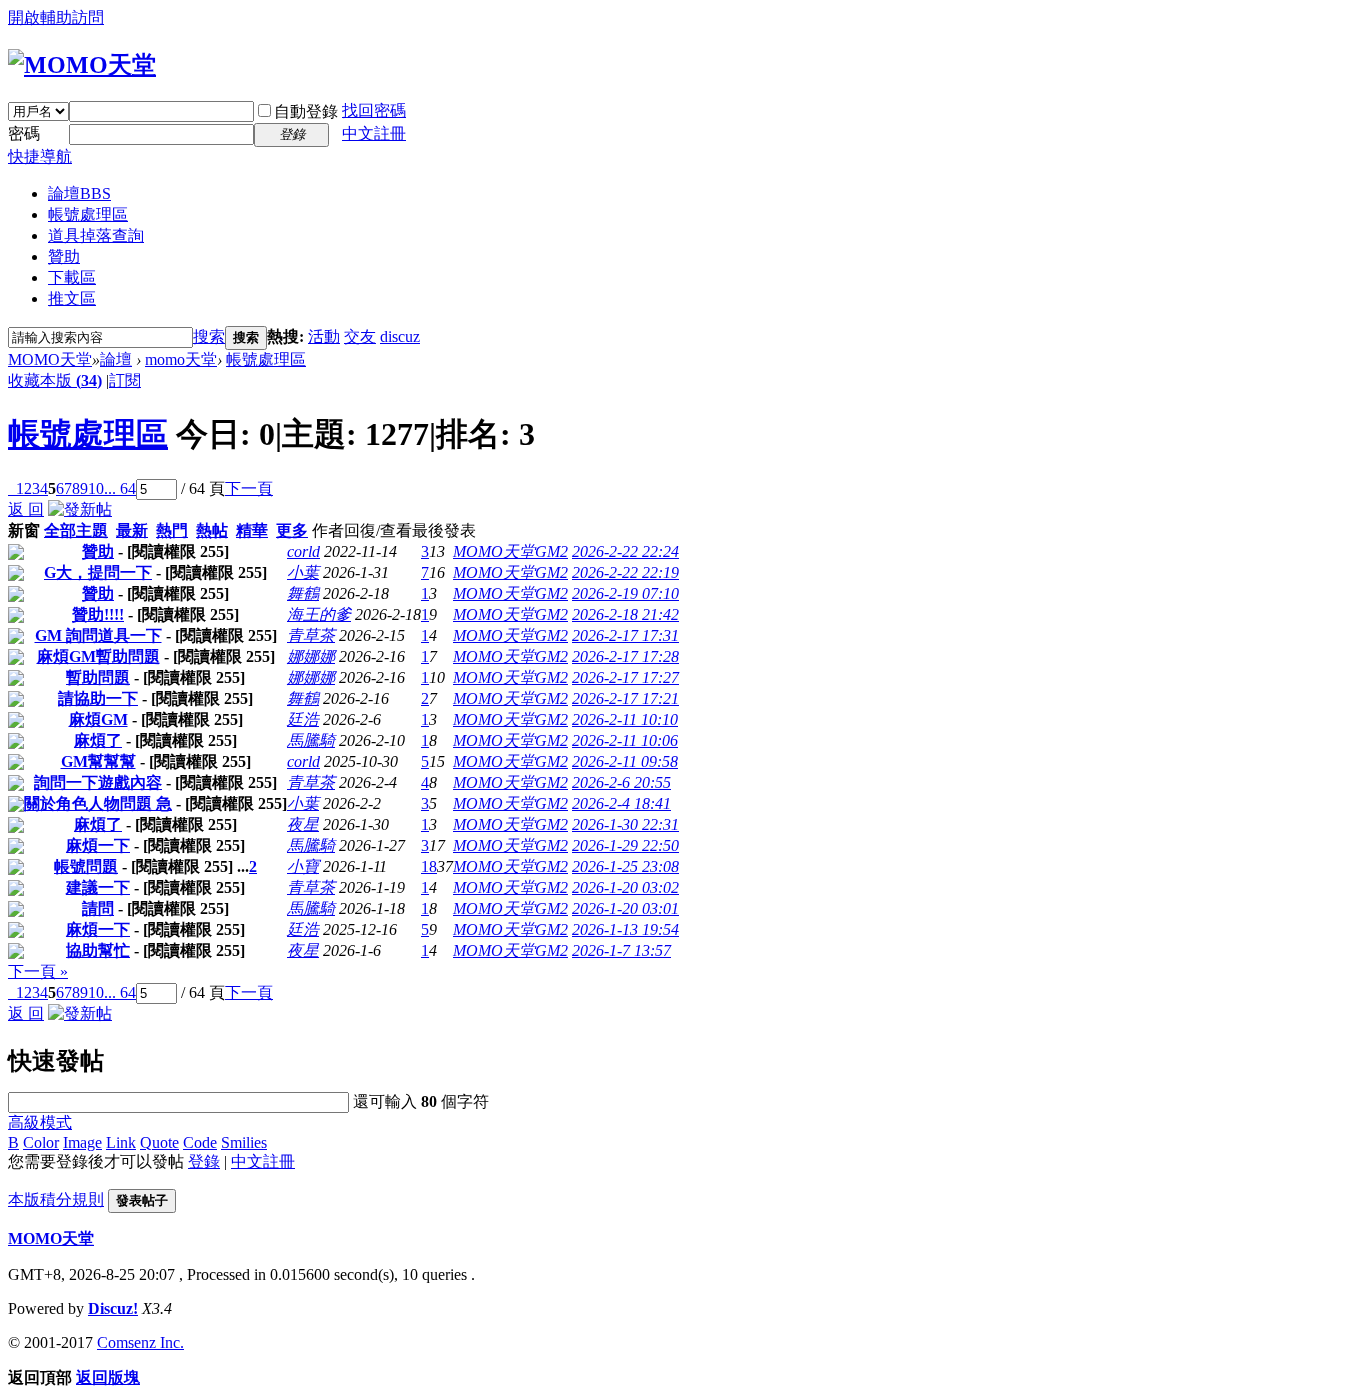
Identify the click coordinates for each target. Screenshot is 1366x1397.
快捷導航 (40, 156)
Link (121, 1142)
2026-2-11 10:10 (625, 719)
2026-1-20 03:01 (625, 908)
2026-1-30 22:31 (625, 824)
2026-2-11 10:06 (625, 740)
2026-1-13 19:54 (625, 929)
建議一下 (98, 887)
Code (200, 1142)
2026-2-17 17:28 (625, 656)
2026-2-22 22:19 (625, 572)
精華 (252, 530)
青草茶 (311, 635)
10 (96, 488)
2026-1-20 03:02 (625, 887)
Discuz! (113, 1308)
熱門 (172, 530)
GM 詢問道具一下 (98, 635)
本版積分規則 (56, 1199)
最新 (132, 530)
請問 (98, 908)
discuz (400, 336)
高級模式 (40, 1122)
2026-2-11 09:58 (625, 761)
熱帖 (212, 530)
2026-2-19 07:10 (625, 593)
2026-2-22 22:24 (625, 551)
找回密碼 (374, 110)
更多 (292, 530)
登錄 (204, 1161)
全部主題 (76, 530)
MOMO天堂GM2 (510, 551)
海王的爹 (319, 614)
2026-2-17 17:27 (625, 677)
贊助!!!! (98, 614)
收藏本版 (55, 380)
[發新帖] (80, 509)
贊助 (64, 256)
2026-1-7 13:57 (621, 950)
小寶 (303, 866)
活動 (324, 336)
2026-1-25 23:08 (625, 866)
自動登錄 (306, 111)
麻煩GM (98, 719)
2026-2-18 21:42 (625, 614)
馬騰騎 (311, 740)
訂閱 (125, 380)
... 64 (120, 488)
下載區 (72, 277)
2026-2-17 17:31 (625, 635)
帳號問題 (86, 866)
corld (303, 551)
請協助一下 (98, 698)
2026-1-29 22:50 (625, 845)
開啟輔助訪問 (56, 17)
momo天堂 (181, 359)
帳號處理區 (88, 214)
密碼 (24, 133)
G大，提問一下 (98, 572)
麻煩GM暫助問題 (98, 656)
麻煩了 (98, 740)
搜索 (209, 336)
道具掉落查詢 (96, 235)
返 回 (26, 509)
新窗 (24, 530)
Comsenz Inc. (140, 1342)
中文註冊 (374, 133)
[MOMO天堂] (82, 65)
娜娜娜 (311, 656)
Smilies (244, 1142)
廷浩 (303, 719)
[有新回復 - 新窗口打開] (16, 554)
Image (82, 1142)
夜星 (303, 824)
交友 (360, 336)
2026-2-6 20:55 (621, 782)
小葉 (303, 572)
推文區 (72, 298)
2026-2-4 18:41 (621, 803)
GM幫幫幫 (98, 761)
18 (429, 866)
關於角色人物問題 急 (98, 803)
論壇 (79, 193)
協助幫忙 (98, 950)
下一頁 (249, 488)
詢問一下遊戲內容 (98, 782)
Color (41, 1142)
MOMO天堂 (50, 359)
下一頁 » (38, 971)
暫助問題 (98, 677)
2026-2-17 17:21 (625, 698)
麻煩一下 (98, 845)
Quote (159, 1142)
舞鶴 (303, 593)
